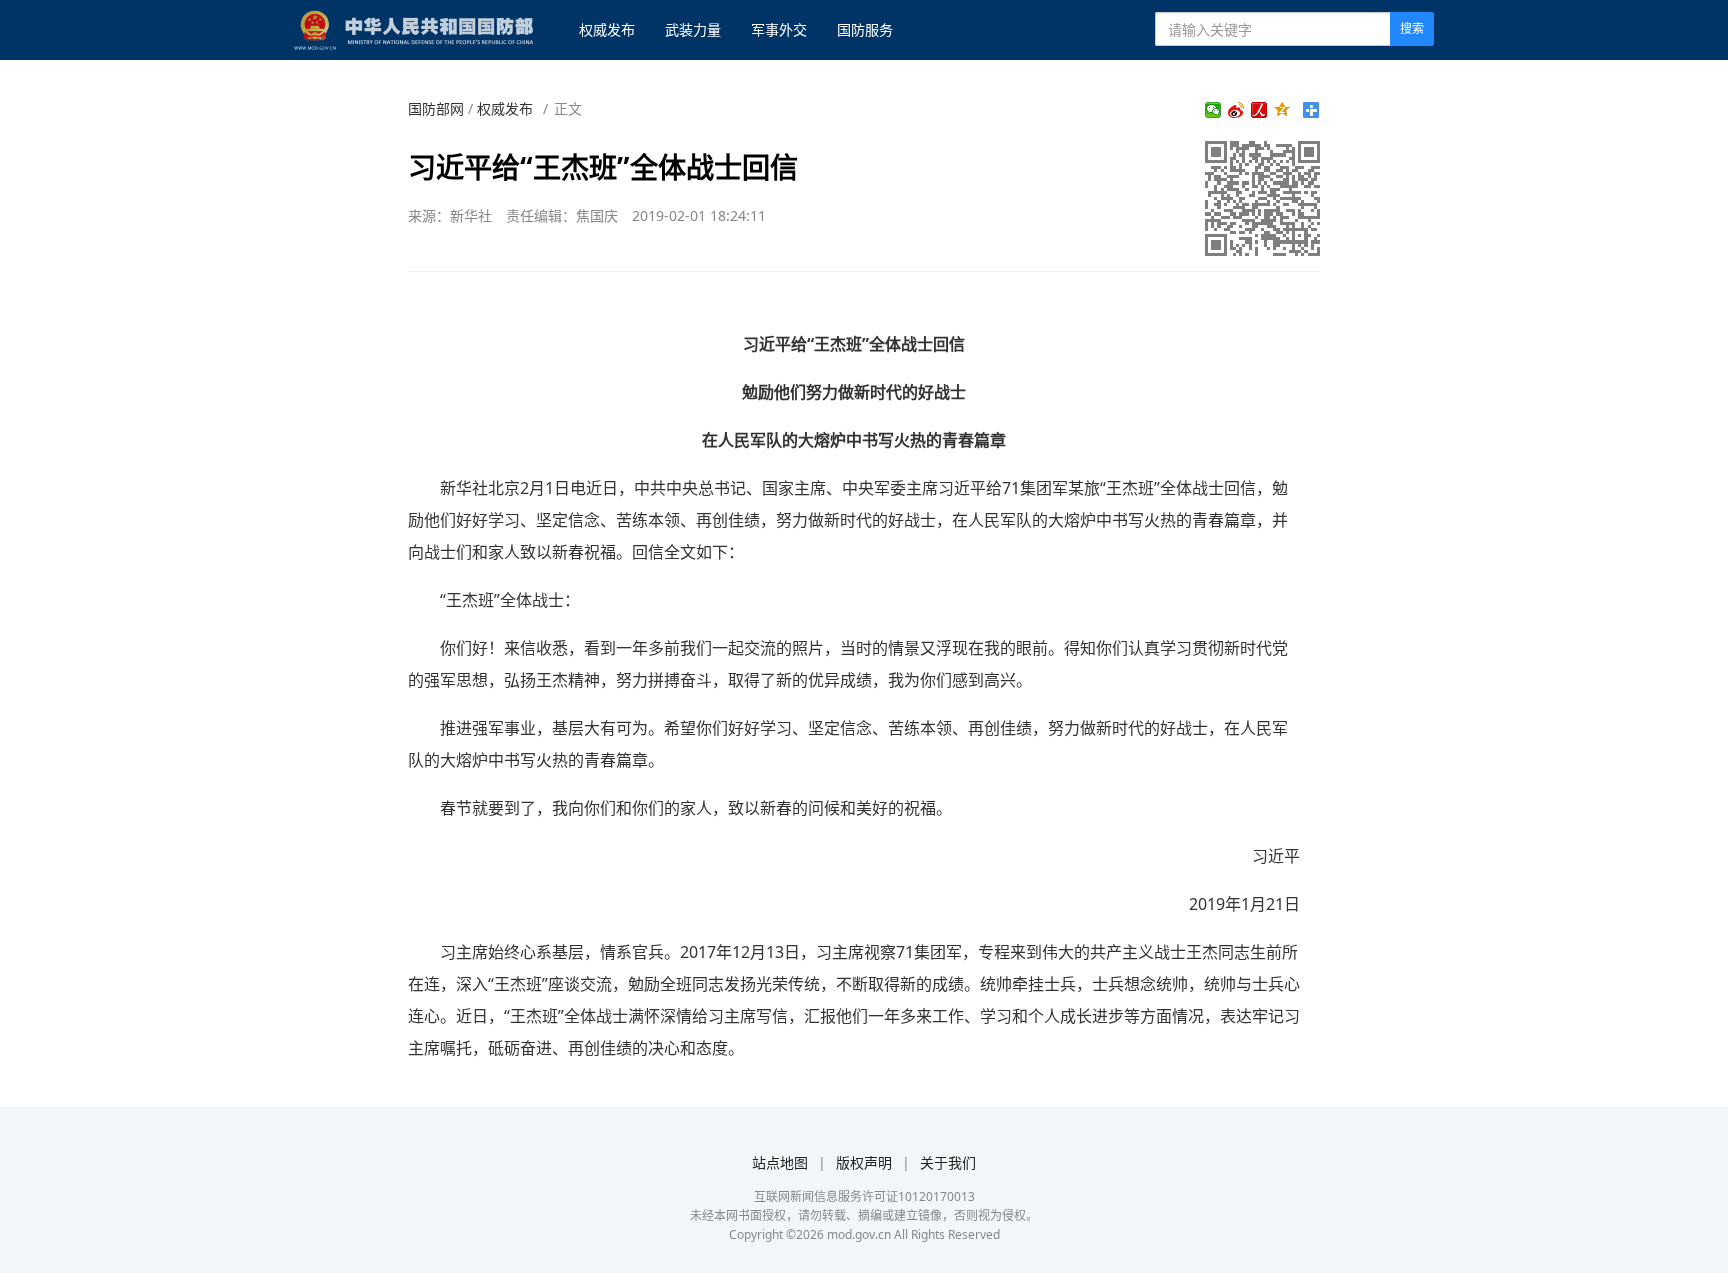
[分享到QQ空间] (1282, 110)
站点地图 (780, 1162)
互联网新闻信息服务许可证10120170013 (864, 1196)
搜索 (1412, 28)
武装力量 (693, 29)
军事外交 (779, 29)
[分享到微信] (1213, 110)
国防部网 (436, 108)
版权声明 (864, 1162)
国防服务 (865, 29)
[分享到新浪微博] (1236, 110)
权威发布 (607, 29)
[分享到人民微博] (1259, 110)
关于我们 (948, 1162)
